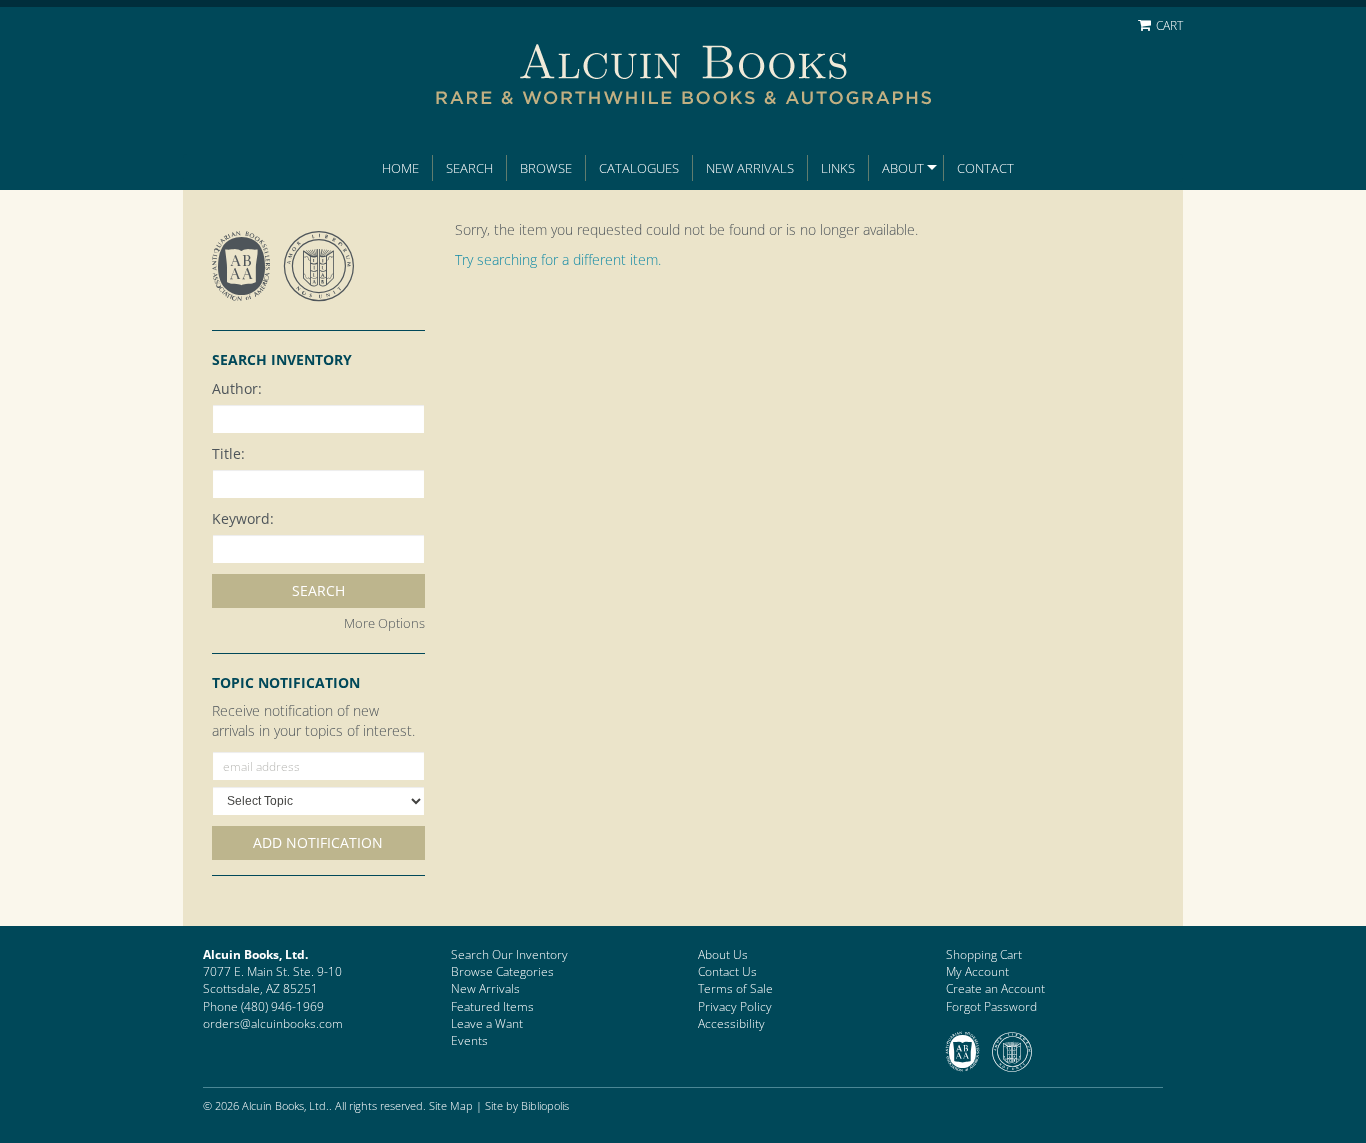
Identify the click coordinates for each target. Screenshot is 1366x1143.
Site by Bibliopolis (527, 1105)
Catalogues (639, 168)
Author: (237, 388)
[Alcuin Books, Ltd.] (683, 61)
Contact (985, 168)
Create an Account (995, 988)
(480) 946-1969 (282, 1006)
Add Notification (318, 842)
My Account (977, 971)
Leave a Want (487, 1023)
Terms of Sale (735, 988)
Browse (546, 168)
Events (469, 1040)
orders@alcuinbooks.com (273, 1023)
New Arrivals (750, 168)
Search (469, 168)
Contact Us (727, 971)
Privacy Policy (735, 1006)
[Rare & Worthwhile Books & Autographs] (683, 97)
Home (400, 168)
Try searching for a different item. (558, 259)
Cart (1168, 25)
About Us (723, 954)
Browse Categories (502, 971)
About (903, 168)
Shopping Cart (984, 954)
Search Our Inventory (509, 954)
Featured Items (492, 1006)
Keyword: (243, 518)
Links (838, 168)
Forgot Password (991, 1006)
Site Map (451, 1105)
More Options (384, 623)
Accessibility (731, 1023)
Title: (228, 453)
